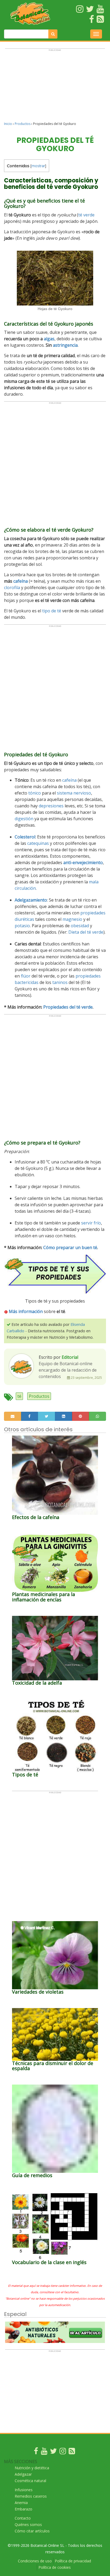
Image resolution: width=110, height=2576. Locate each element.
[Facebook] (36, 2452)
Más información (26, 1311)
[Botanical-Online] (31, 14)
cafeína (21, 581)
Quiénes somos (28, 2525)
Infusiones (24, 2490)
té (19, 1396)
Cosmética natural (30, 2481)
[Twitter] (53, 2452)
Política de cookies (55, 2567)
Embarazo (23, 2509)
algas (49, 339)
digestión (24, 819)
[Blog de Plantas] (72, 2452)
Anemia (21, 2503)
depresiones (51, 806)
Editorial (70, 1357)
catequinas (38, 843)
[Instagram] (63, 2452)
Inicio (8, 124)
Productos (23, 124)
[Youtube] (44, 2452)
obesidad (80, 926)
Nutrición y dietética (32, 2468)
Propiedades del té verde (68, 1007)
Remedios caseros (31, 2496)
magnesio (72, 919)
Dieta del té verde (86, 932)
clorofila (12, 587)
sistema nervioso (74, 793)
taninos (60, 982)
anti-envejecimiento (83, 863)
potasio (22, 926)
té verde (86, 215)
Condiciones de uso (35, 2561)
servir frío (91, 1223)
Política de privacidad (73, 2561)
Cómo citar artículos (32, 2531)
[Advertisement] (55, 87)
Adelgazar (23, 2474)
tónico (35, 793)
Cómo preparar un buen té (70, 1247)
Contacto (23, 2518)
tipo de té (52, 611)
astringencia (65, 345)
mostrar (38, 166)
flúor (26, 976)
